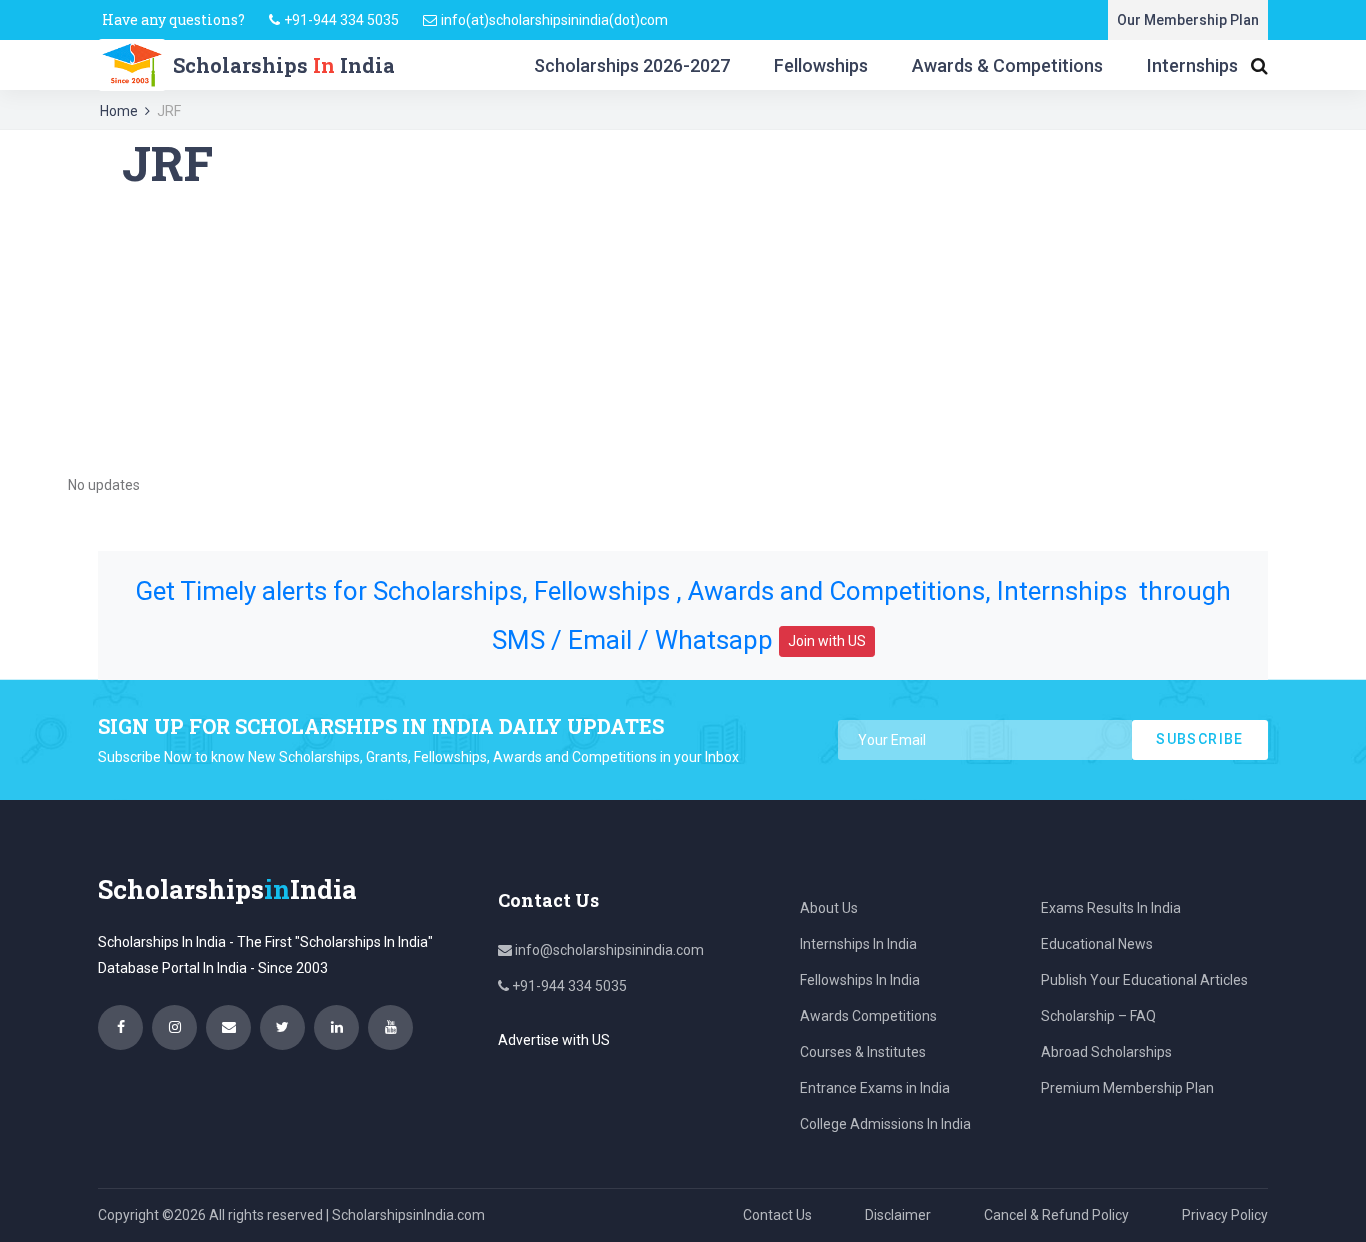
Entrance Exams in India (875, 1088)
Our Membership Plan (1188, 20)
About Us (829, 908)
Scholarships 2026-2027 (632, 65)
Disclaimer (898, 1215)
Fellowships (821, 65)
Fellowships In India (860, 980)
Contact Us (777, 1215)
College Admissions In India (885, 1124)
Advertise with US (554, 1040)
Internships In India (858, 944)
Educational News (1097, 944)
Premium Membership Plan (1127, 1088)
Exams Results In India (1111, 908)
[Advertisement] (683, 332)
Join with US (827, 641)
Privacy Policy (1225, 1215)
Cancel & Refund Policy (1056, 1215)
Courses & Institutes (863, 1052)
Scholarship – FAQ (1098, 1016)
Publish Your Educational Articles (1144, 980)
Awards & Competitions (1007, 65)
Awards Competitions (868, 1016)
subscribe (1200, 739)
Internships (1192, 65)
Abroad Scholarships (1106, 1052)
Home (119, 111)
